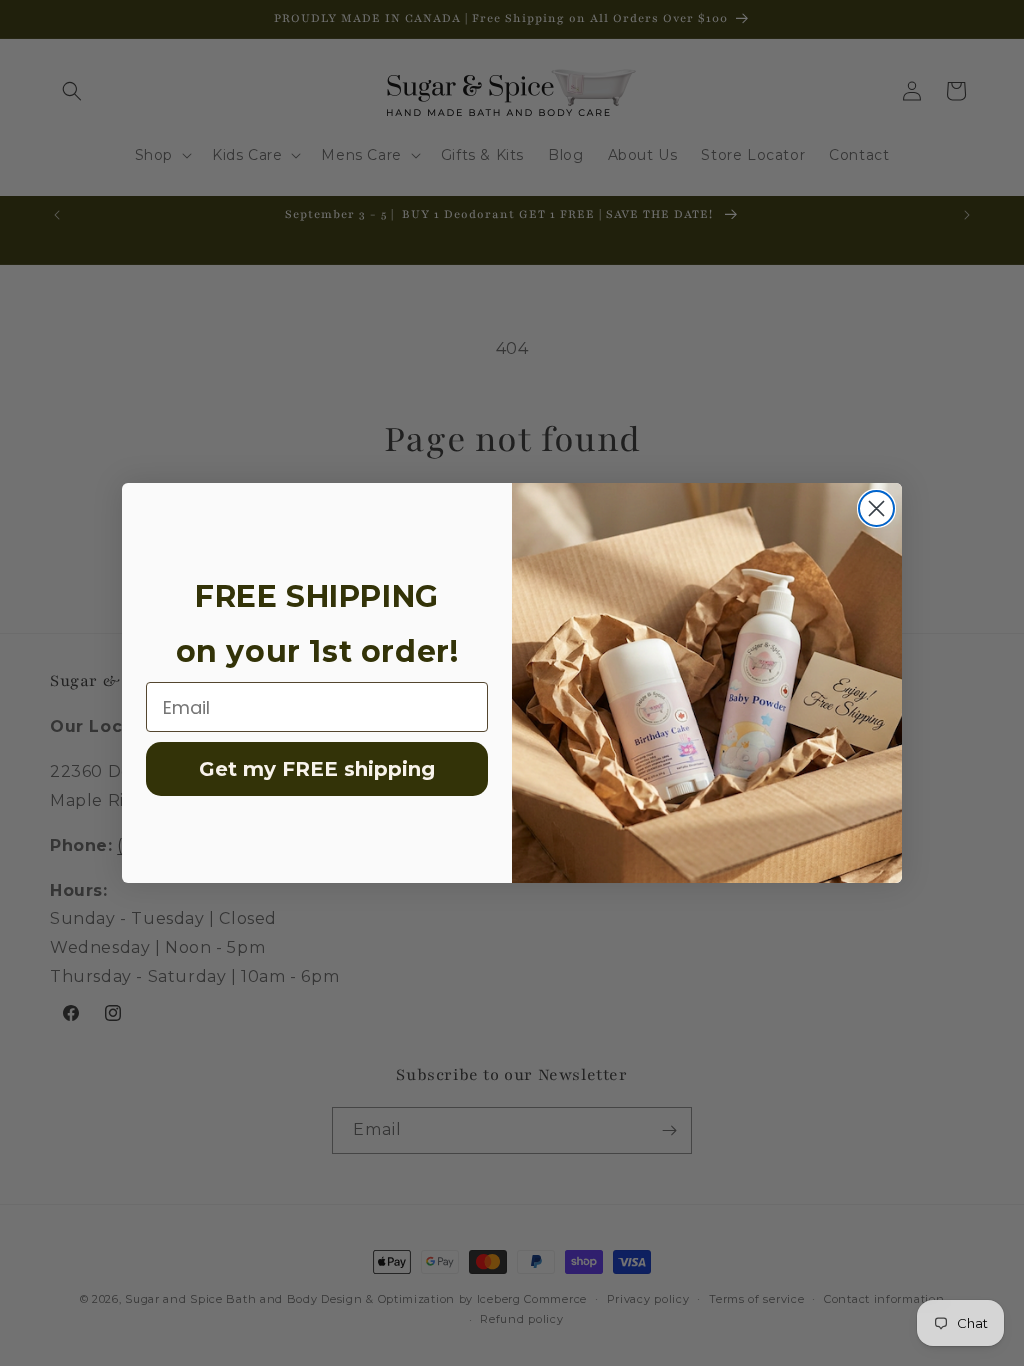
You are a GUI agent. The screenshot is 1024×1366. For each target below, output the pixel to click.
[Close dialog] (876, 508)
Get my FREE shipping (317, 769)
